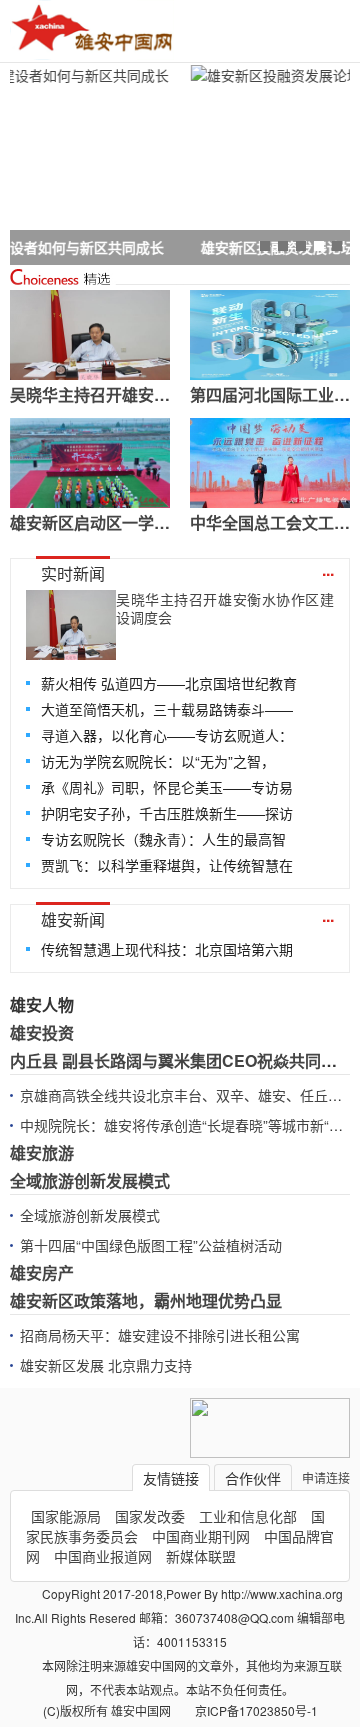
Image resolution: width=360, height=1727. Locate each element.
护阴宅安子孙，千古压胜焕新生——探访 (167, 813)
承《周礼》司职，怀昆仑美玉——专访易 (167, 787)
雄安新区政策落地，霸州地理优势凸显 (146, 1300)
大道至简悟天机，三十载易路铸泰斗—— (167, 709)
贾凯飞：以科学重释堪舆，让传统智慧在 (167, 865)
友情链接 (171, 1478)
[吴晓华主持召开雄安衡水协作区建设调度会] (71, 625)
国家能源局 (66, 1516)
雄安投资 (42, 1032)
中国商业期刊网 (201, 1536)
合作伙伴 (253, 1478)
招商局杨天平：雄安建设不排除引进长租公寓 (160, 1335)
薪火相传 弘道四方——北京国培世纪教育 (169, 683)
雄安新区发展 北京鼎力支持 (106, 1365)
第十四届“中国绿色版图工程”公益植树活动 (151, 1245)
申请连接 (326, 1477)
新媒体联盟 (201, 1556)
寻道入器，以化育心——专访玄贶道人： (167, 735)
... (328, 569)
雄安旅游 (42, 1152)
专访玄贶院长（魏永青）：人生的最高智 (163, 839)
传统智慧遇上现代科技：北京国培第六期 (167, 949)
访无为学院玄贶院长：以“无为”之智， (158, 761)
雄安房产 (42, 1272)
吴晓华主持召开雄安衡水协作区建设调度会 (225, 608)
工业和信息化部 (248, 1516)
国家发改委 (150, 1516)
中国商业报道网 (103, 1556)
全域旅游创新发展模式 (90, 1180)
